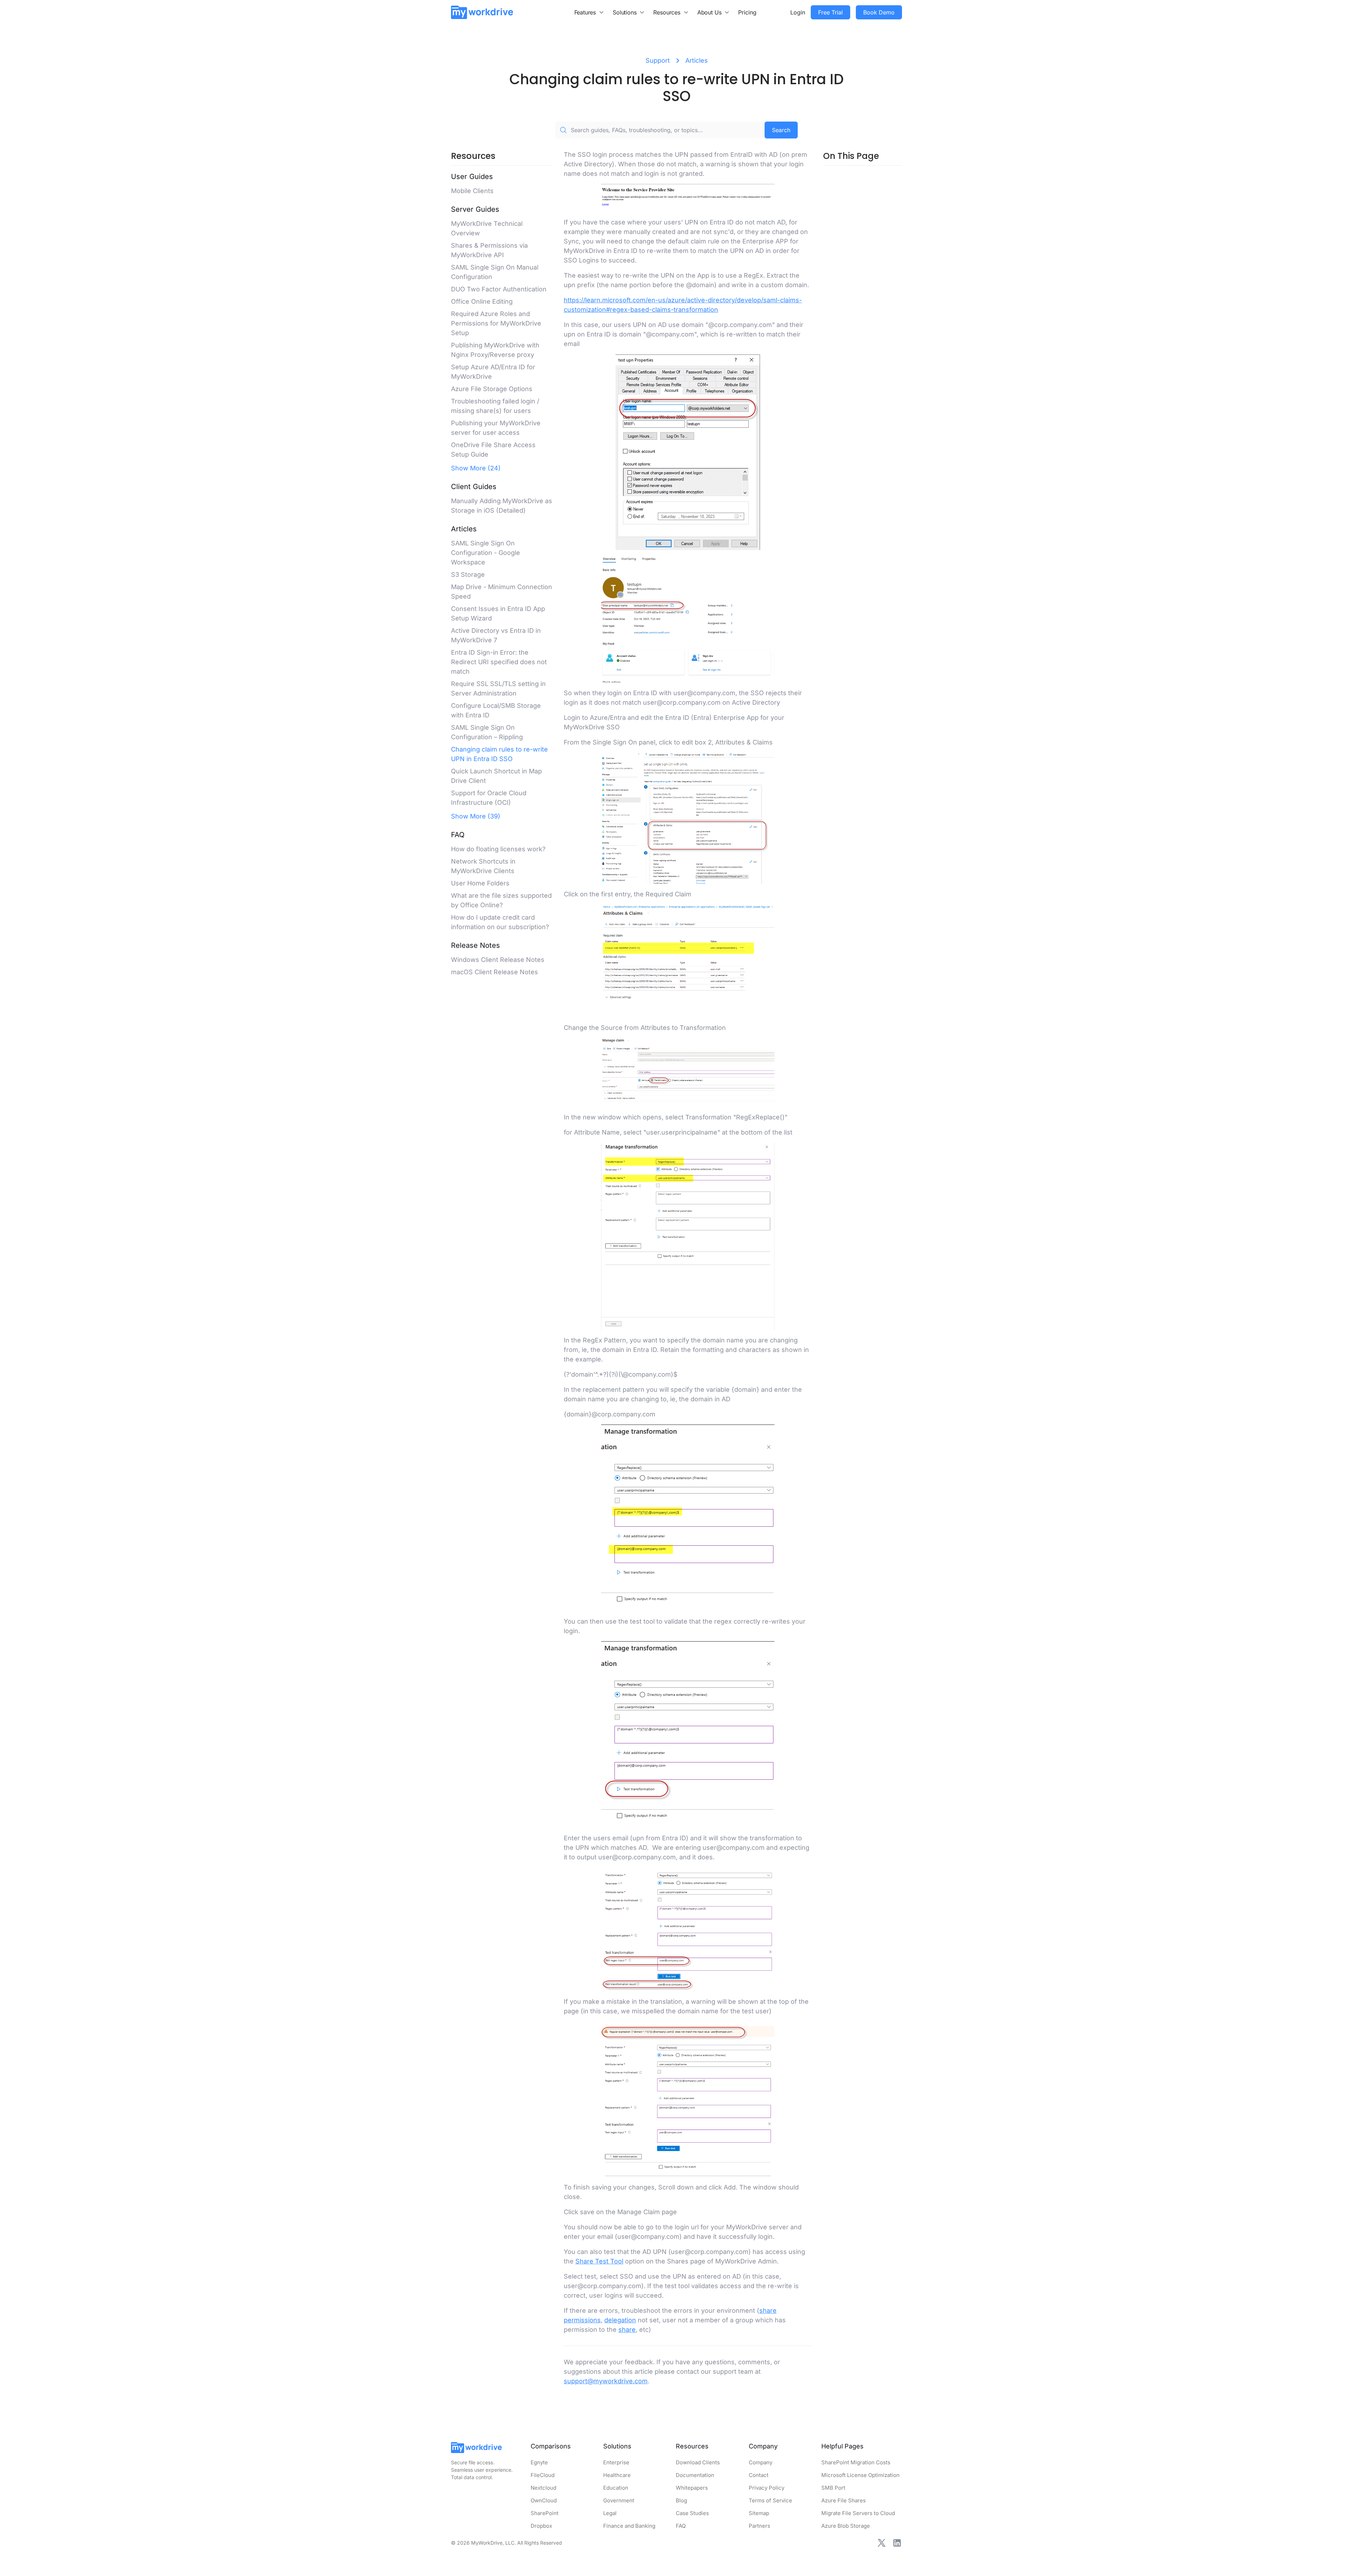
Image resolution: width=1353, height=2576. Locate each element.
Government (619, 2500)
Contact (759, 2475)
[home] (482, 12)
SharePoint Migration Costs (856, 2462)
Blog (681, 2500)
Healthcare (617, 2475)
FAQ (681, 2526)
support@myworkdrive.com (606, 2381)
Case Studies (692, 2513)
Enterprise (616, 2462)
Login (798, 12)
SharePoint (545, 2513)
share (627, 2330)
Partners (759, 2526)
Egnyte (539, 2462)
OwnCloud (544, 2500)
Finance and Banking (629, 2526)
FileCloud (543, 2475)
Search (781, 130)
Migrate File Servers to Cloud (858, 2513)
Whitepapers (692, 2488)
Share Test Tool (599, 2261)
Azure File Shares (844, 2500)
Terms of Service (770, 2500)
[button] (589, 12)
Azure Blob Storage (846, 2526)
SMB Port (833, 2488)
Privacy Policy (767, 2488)
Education (616, 2488)
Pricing (747, 12)
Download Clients (698, 2462)
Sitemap (759, 2513)
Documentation (695, 2475)
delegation (620, 2320)
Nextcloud (543, 2488)
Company (761, 2462)
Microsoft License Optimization (860, 2475)
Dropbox (541, 2526)
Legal (610, 2513)
